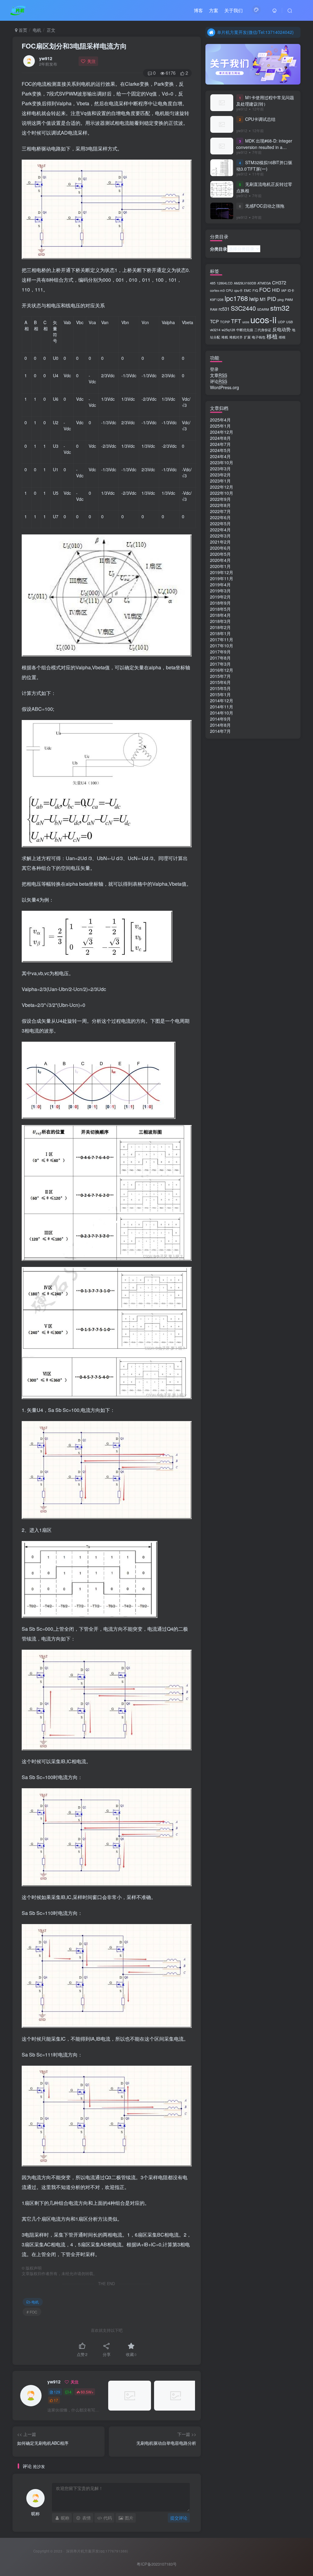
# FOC (32, 2312)
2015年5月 (220, 688)
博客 (198, 10)
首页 (22, 30)
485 (213, 283)
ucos (246, 322)
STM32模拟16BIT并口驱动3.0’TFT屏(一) (264, 166)
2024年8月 (220, 438)
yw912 (46, 58)
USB (289, 322)
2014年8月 (220, 725)
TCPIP (225, 322)
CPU (229, 290)
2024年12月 (222, 432)
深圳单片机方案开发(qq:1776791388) (97, 2551)
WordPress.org (225, 387)
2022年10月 (222, 493)
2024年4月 (220, 456)
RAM (214, 309)
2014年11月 (222, 707)
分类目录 (219, 249)
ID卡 (291, 290)
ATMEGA (264, 283)
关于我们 (234, 10)
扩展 (247, 337)
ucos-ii (263, 319)
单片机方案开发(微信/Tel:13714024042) (255, 32)
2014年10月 (222, 713)
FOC (265, 289)
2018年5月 (220, 609)
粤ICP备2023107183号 (157, 2564)
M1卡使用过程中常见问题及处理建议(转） (265, 101)
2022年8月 (220, 505)
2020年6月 (220, 548)
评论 (219, 381)
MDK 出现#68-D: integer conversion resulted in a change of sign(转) (264, 147)
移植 (272, 336)
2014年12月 (222, 700)
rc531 (224, 309)
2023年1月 (220, 481)
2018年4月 (220, 615)
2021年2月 (220, 542)
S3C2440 (243, 308)
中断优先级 (245, 330)
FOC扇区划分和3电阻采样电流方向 (74, 46)
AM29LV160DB (245, 283)
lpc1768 (236, 298)
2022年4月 (220, 530)
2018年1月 (220, 633)
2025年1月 (220, 426)
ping (281, 300)
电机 (37, 30)
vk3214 (215, 330)
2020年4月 (220, 560)
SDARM (263, 309)
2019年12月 (222, 572)
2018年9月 (220, 603)
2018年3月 (220, 621)
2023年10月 (222, 462)
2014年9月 (220, 719)
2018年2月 (220, 627)
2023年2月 (220, 475)
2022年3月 (220, 536)
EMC (248, 290)
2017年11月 (222, 639)
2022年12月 (222, 487)
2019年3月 (220, 591)
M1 (263, 299)
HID (276, 290)
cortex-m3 (217, 290)
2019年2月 (220, 597)
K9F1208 (217, 300)
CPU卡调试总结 (260, 119)
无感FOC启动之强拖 (265, 206)
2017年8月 (220, 658)
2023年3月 (220, 469)
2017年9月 (220, 652)
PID (272, 299)
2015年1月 (220, 694)
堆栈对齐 (236, 337)
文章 (219, 375)
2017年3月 (220, 664)
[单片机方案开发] (18, 9)
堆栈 (225, 337)
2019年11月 (222, 578)
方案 (214, 10)
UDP (281, 322)
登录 (214, 369)
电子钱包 (259, 337)
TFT (236, 321)
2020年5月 (220, 554)
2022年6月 (220, 517)
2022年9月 (220, 499)
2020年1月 (220, 566)
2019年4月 (220, 584)
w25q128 (228, 330)
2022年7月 (220, 511)
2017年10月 (222, 646)
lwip (254, 299)
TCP (214, 321)
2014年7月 (220, 731)
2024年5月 (220, 450)
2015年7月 (220, 676)
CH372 (279, 282)
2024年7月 (220, 444)
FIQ (255, 290)
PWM (289, 300)
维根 (282, 337)
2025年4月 (220, 420)
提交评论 (179, 2518)
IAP (284, 290)
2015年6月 (220, 682)
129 (57, 2392)
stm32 (280, 308)
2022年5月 (220, 523)
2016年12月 (222, 670)
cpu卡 (238, 290)
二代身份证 (263, 330)
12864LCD (225, 283)
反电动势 (282, 329)
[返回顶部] (301, 2558)
